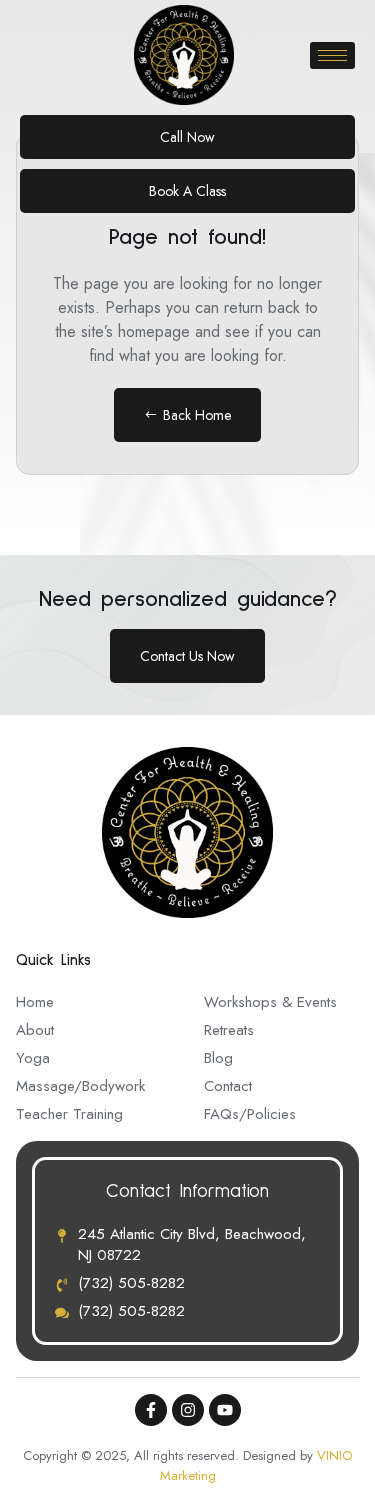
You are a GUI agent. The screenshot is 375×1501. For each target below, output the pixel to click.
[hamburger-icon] (332, 55)
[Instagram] (188, 1410)
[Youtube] (225, 1410)
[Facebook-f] (151, 1410)
